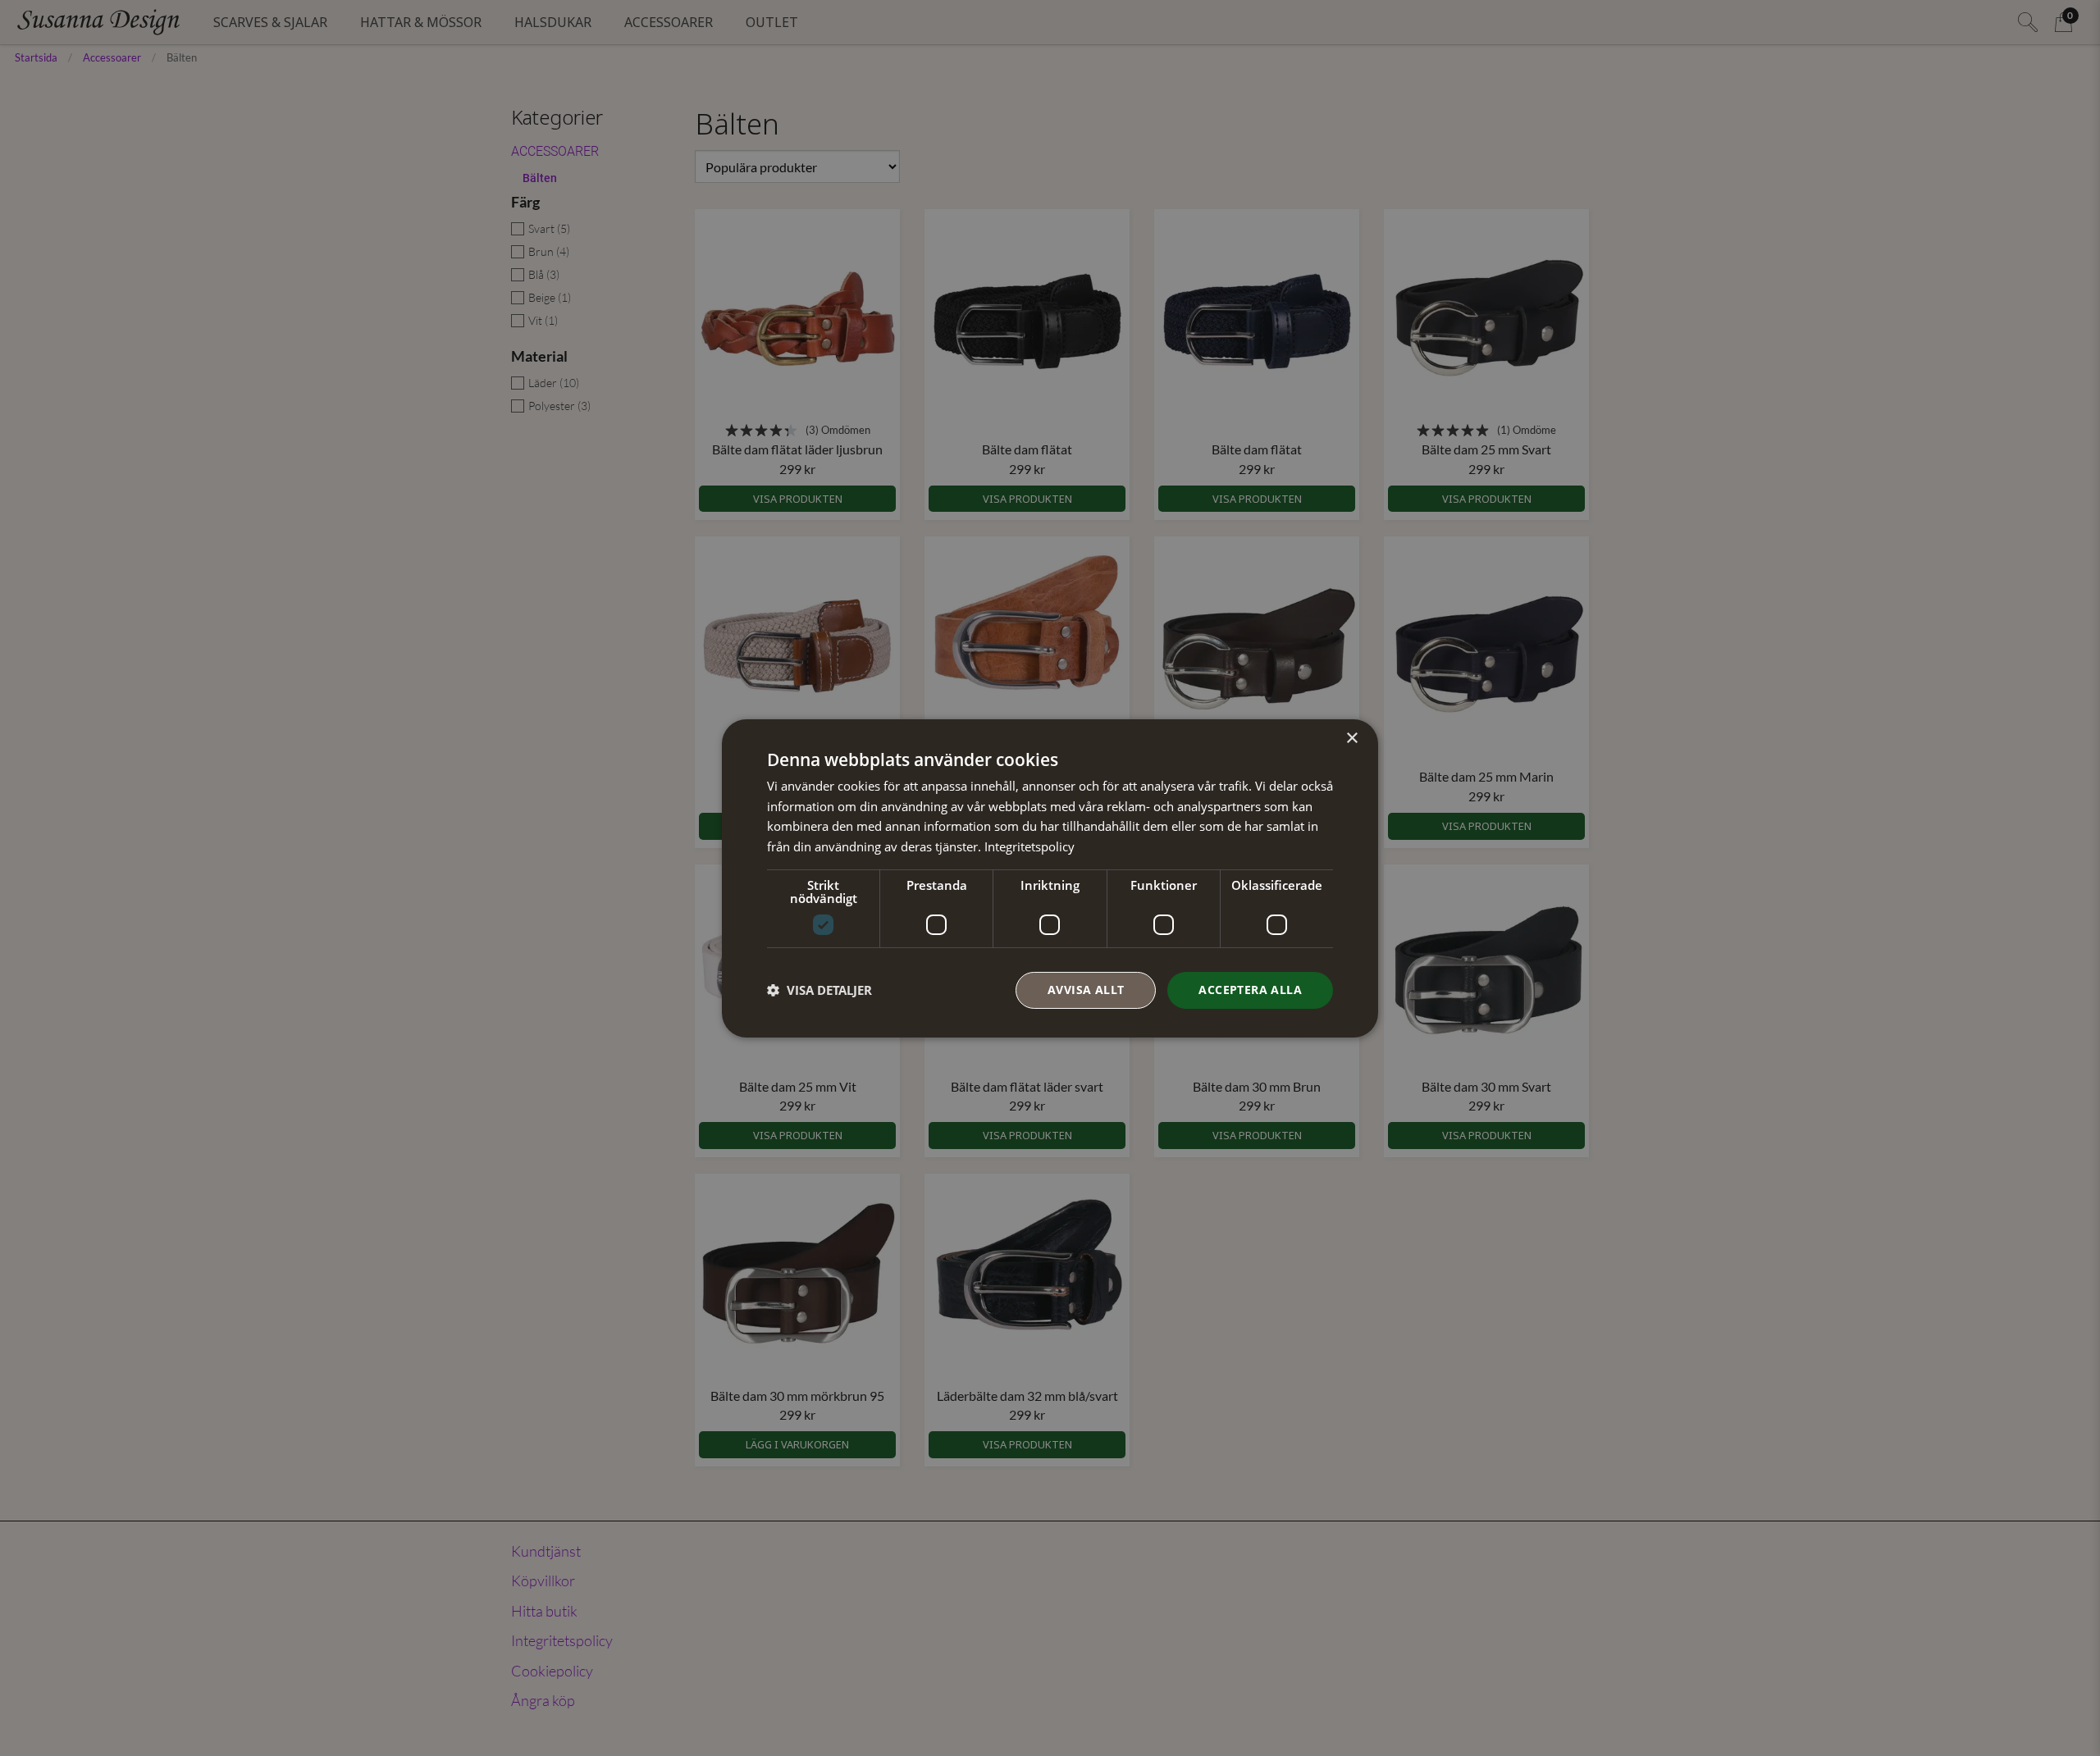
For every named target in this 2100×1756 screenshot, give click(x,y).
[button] (819, 990)
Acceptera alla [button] (1250, 990)
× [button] (1351, 738)
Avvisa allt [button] (1086, 990)
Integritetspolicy (1029, 846)
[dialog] (1050, 878)
